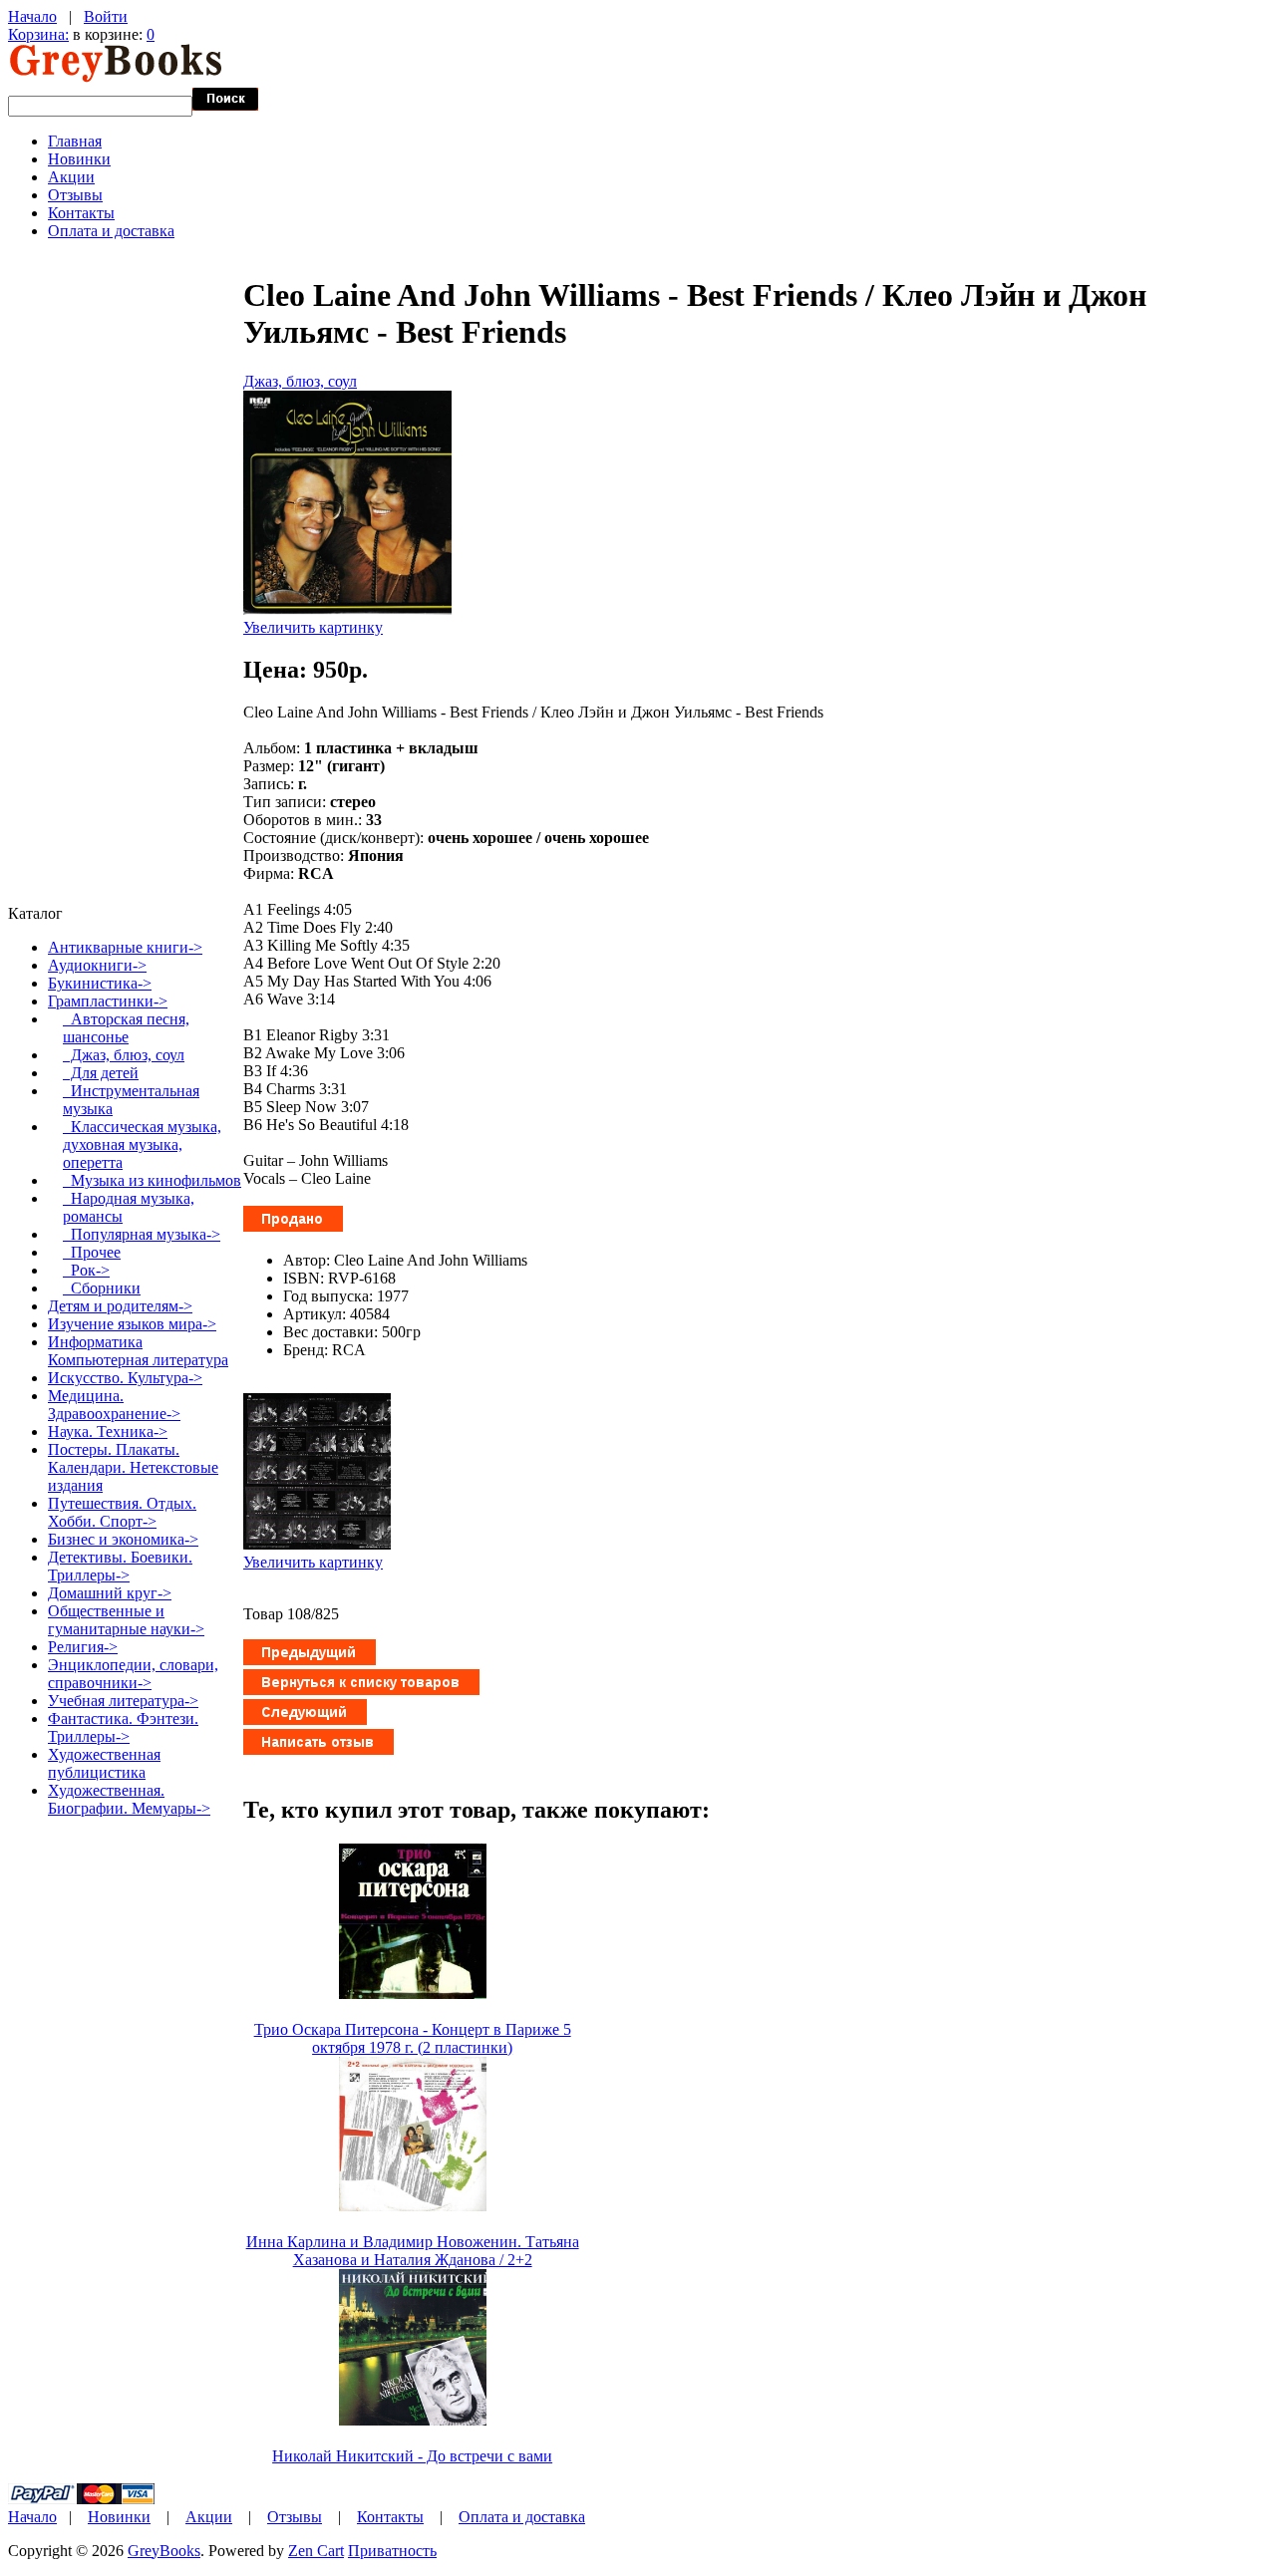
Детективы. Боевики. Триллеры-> (120, 1566)
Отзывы (75, 195)
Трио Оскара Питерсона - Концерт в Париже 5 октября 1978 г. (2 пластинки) (413, 2038)
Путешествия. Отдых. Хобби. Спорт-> (122, 1512)
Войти (106, 16)
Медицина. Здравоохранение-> (114, 1405)
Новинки (79, 159)
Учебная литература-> (123, 1701)
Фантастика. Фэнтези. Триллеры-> (123, 1727)
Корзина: (38, 34)
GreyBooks (164, 2551)
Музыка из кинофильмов (152, 1180)
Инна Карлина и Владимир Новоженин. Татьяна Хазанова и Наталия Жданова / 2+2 (413, 2251)
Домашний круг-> (110, 1593)
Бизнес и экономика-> (123, 1539)
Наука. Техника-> (108, 1431)
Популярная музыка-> (142, 1234)
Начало (32, 16)
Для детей (101, 1073)
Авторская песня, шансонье (126, 1028)
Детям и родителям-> (120, 1306)
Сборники (102, 1288)
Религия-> (83, 1647)
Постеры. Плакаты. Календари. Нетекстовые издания (133, 1467)
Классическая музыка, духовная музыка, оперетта (142, 1145)
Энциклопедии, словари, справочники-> (133, 1674)
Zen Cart (316, 2551)
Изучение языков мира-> (132, 1324)
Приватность (392, 2551)
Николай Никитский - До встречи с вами (412, 2456)
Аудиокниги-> (97, 965)
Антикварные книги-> (125, 947)
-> (108, 1001)
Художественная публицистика (104, 1763)
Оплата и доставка (111, 231)
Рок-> (86, 1270)
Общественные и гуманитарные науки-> (126, 1620)
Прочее (92, 1252)
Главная (75, 141)
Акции (71, 177)
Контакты (81, 213)
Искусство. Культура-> (125, 1378)
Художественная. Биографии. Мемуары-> (129, 1799)
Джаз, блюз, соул (300, 381)
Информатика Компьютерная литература (138, 1351)
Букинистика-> (100, 983)
